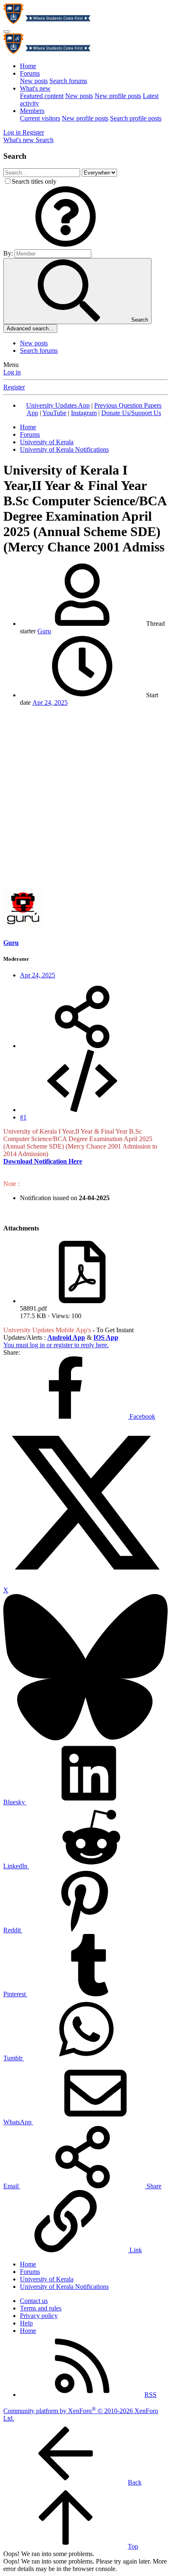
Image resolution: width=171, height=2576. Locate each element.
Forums (30, 73)
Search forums (68, 81)
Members (32, 111)
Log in (12, 372)
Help (26, 2323)
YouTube (54, 413)
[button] (66, 245)
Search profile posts (136, 118)
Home (28, 66)
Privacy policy (39, 2316)
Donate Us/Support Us (131, 413)
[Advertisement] (85, 799)
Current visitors (40, 118)
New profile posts (118, 96)
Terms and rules (41, 2308)
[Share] (82, 1046)
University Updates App (58, 405)
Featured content (42, 96)
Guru (44, 631)
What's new (35, 88)
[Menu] (7, 32)
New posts (34, 81)
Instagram (84, 413)
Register (14, 387)
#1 (23, 1117)
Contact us (34, 2301)
